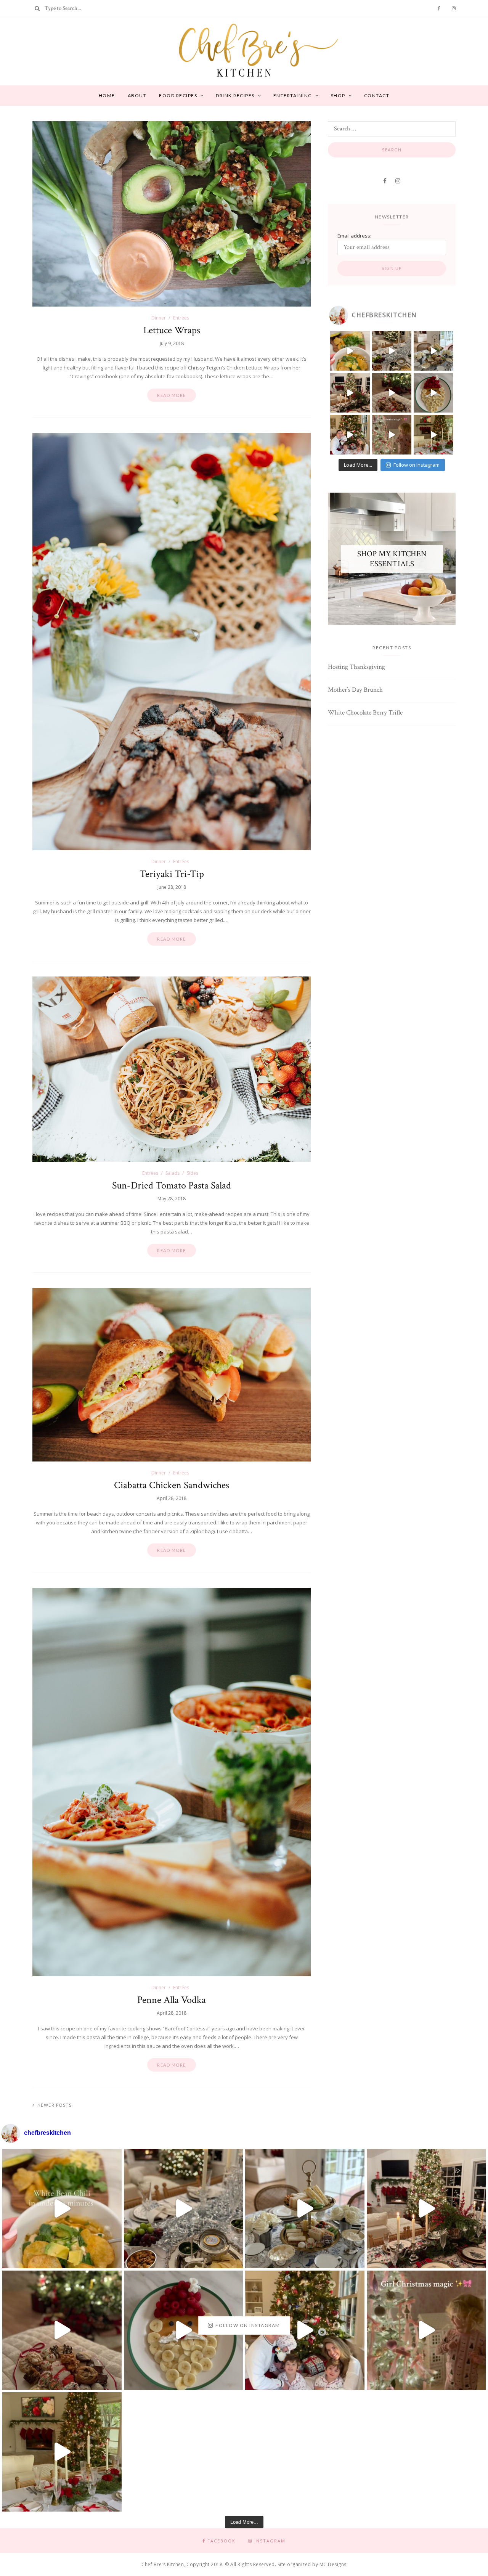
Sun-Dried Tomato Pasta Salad (172, 1185)
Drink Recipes (235, 96)
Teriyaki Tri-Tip (172, 874)
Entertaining (293, 96)
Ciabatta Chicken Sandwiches (172, 1485)
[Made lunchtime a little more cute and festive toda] (433, 351)
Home (107, 96)
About (137, 96)
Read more (172, 395)
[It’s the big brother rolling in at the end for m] (392, 435)
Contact (377, 96)
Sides (193, 1173)
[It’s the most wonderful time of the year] (433, 435)
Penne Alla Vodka (172, 2000)
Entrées (181, 318)
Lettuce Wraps (172, 330)
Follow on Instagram (417, 465)
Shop (338, 96)
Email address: (354, 236)
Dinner (159, 318)
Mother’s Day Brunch (355, 690)
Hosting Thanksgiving (356, 667)
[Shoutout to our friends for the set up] (350, 435)
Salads (173, 1173)
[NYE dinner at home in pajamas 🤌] (392, 351)
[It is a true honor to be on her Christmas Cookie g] (392, 393)
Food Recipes (178, 96)
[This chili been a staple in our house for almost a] (350, 351)
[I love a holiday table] (350, 393)
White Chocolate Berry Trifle (365, 713)
